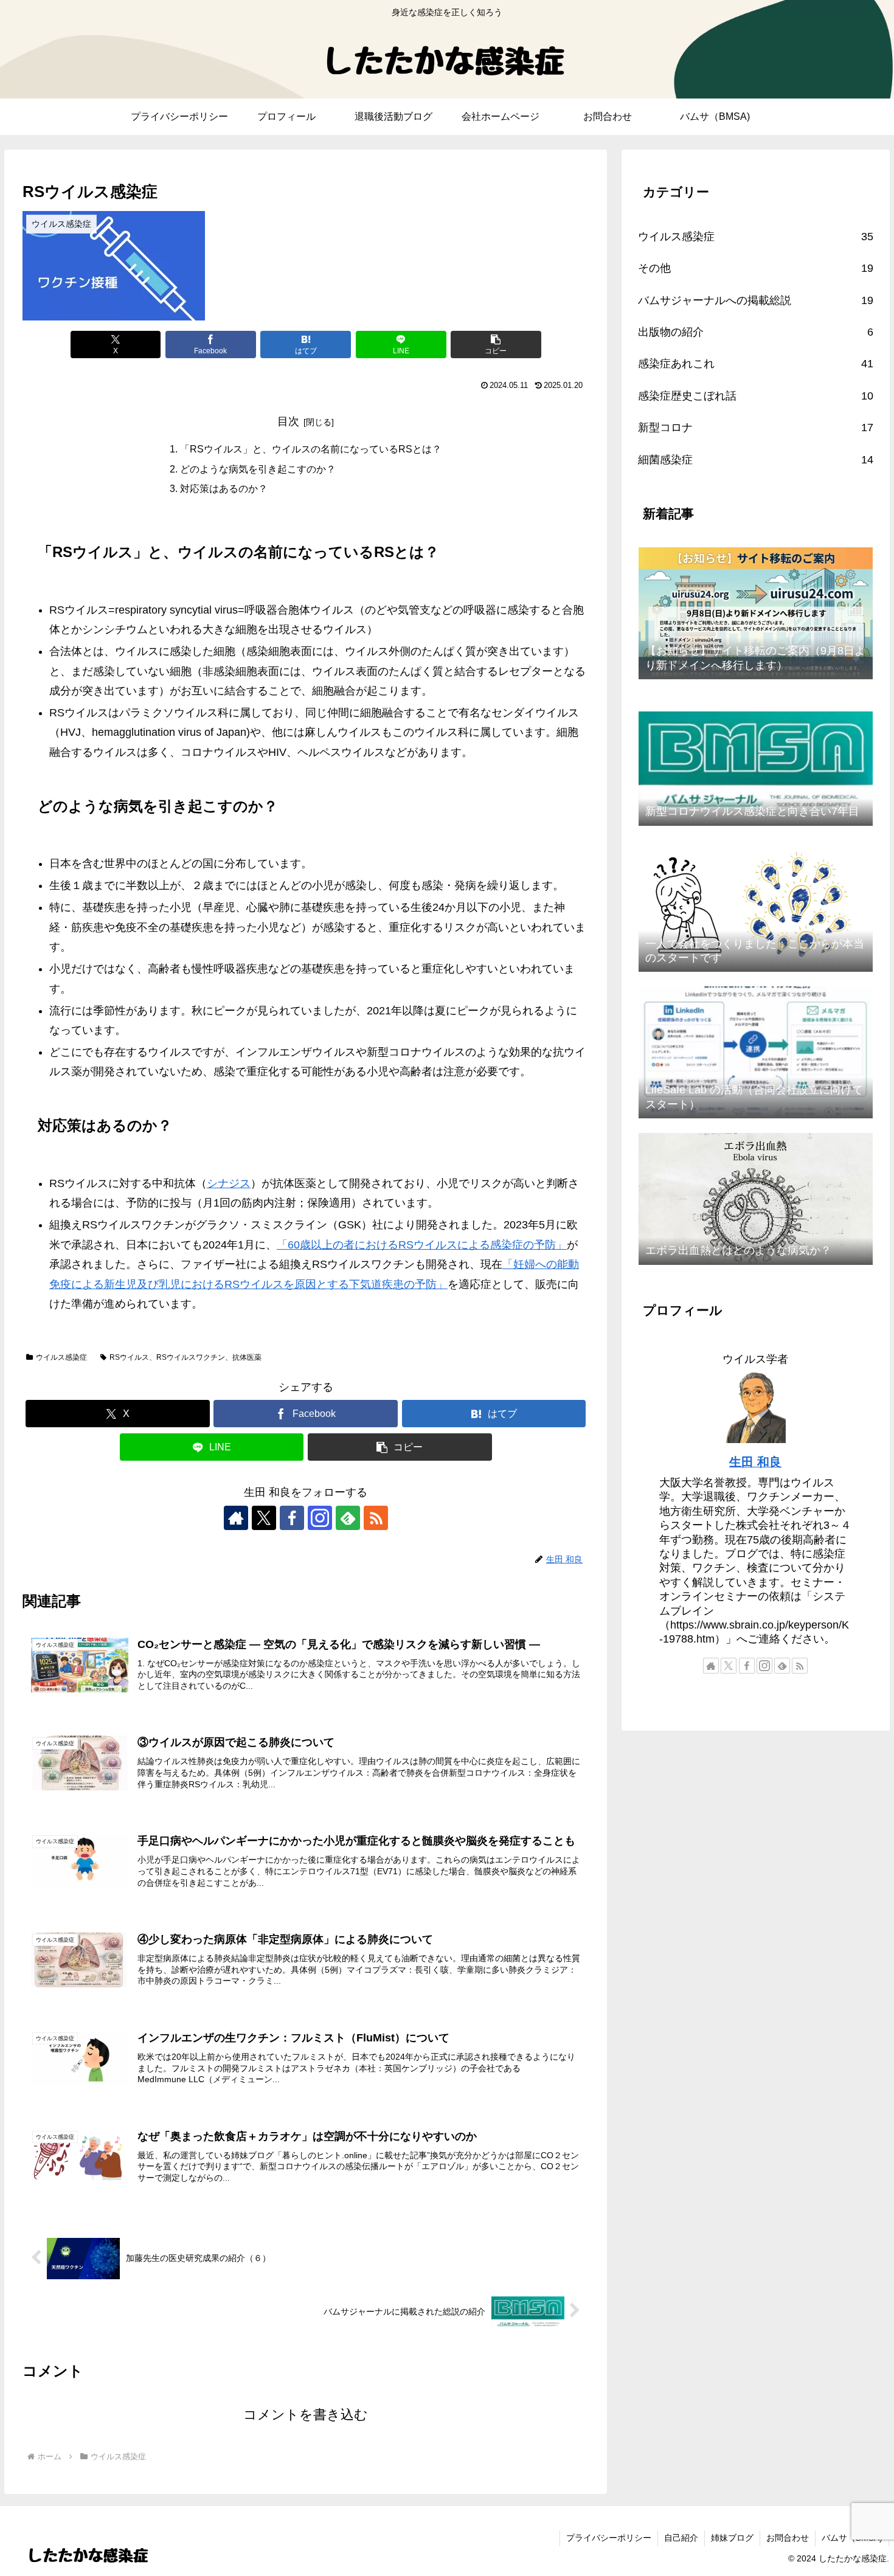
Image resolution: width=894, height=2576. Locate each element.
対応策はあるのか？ (224, 488)
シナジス (229, 1183)
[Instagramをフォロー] (320, 1518)
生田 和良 (755, 1462)
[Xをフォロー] (264, 1518)
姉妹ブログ (732, 2538)
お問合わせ (788, 2538)
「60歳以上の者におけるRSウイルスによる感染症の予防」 (422, 1245)
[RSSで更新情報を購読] (376, 1518)
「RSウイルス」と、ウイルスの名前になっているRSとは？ (311, 449)
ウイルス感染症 (61, 1357)
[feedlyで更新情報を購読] (348, 1518)
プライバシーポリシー (609, 2538)
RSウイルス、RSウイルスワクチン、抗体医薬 (185, 1357)
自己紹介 (681, 2538)
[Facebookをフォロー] (292, 1518)
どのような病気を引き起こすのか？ (258, 469)
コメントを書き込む (306, 2415)
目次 (288, 421)
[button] (496, 345)
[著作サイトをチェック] (236, 1518)
